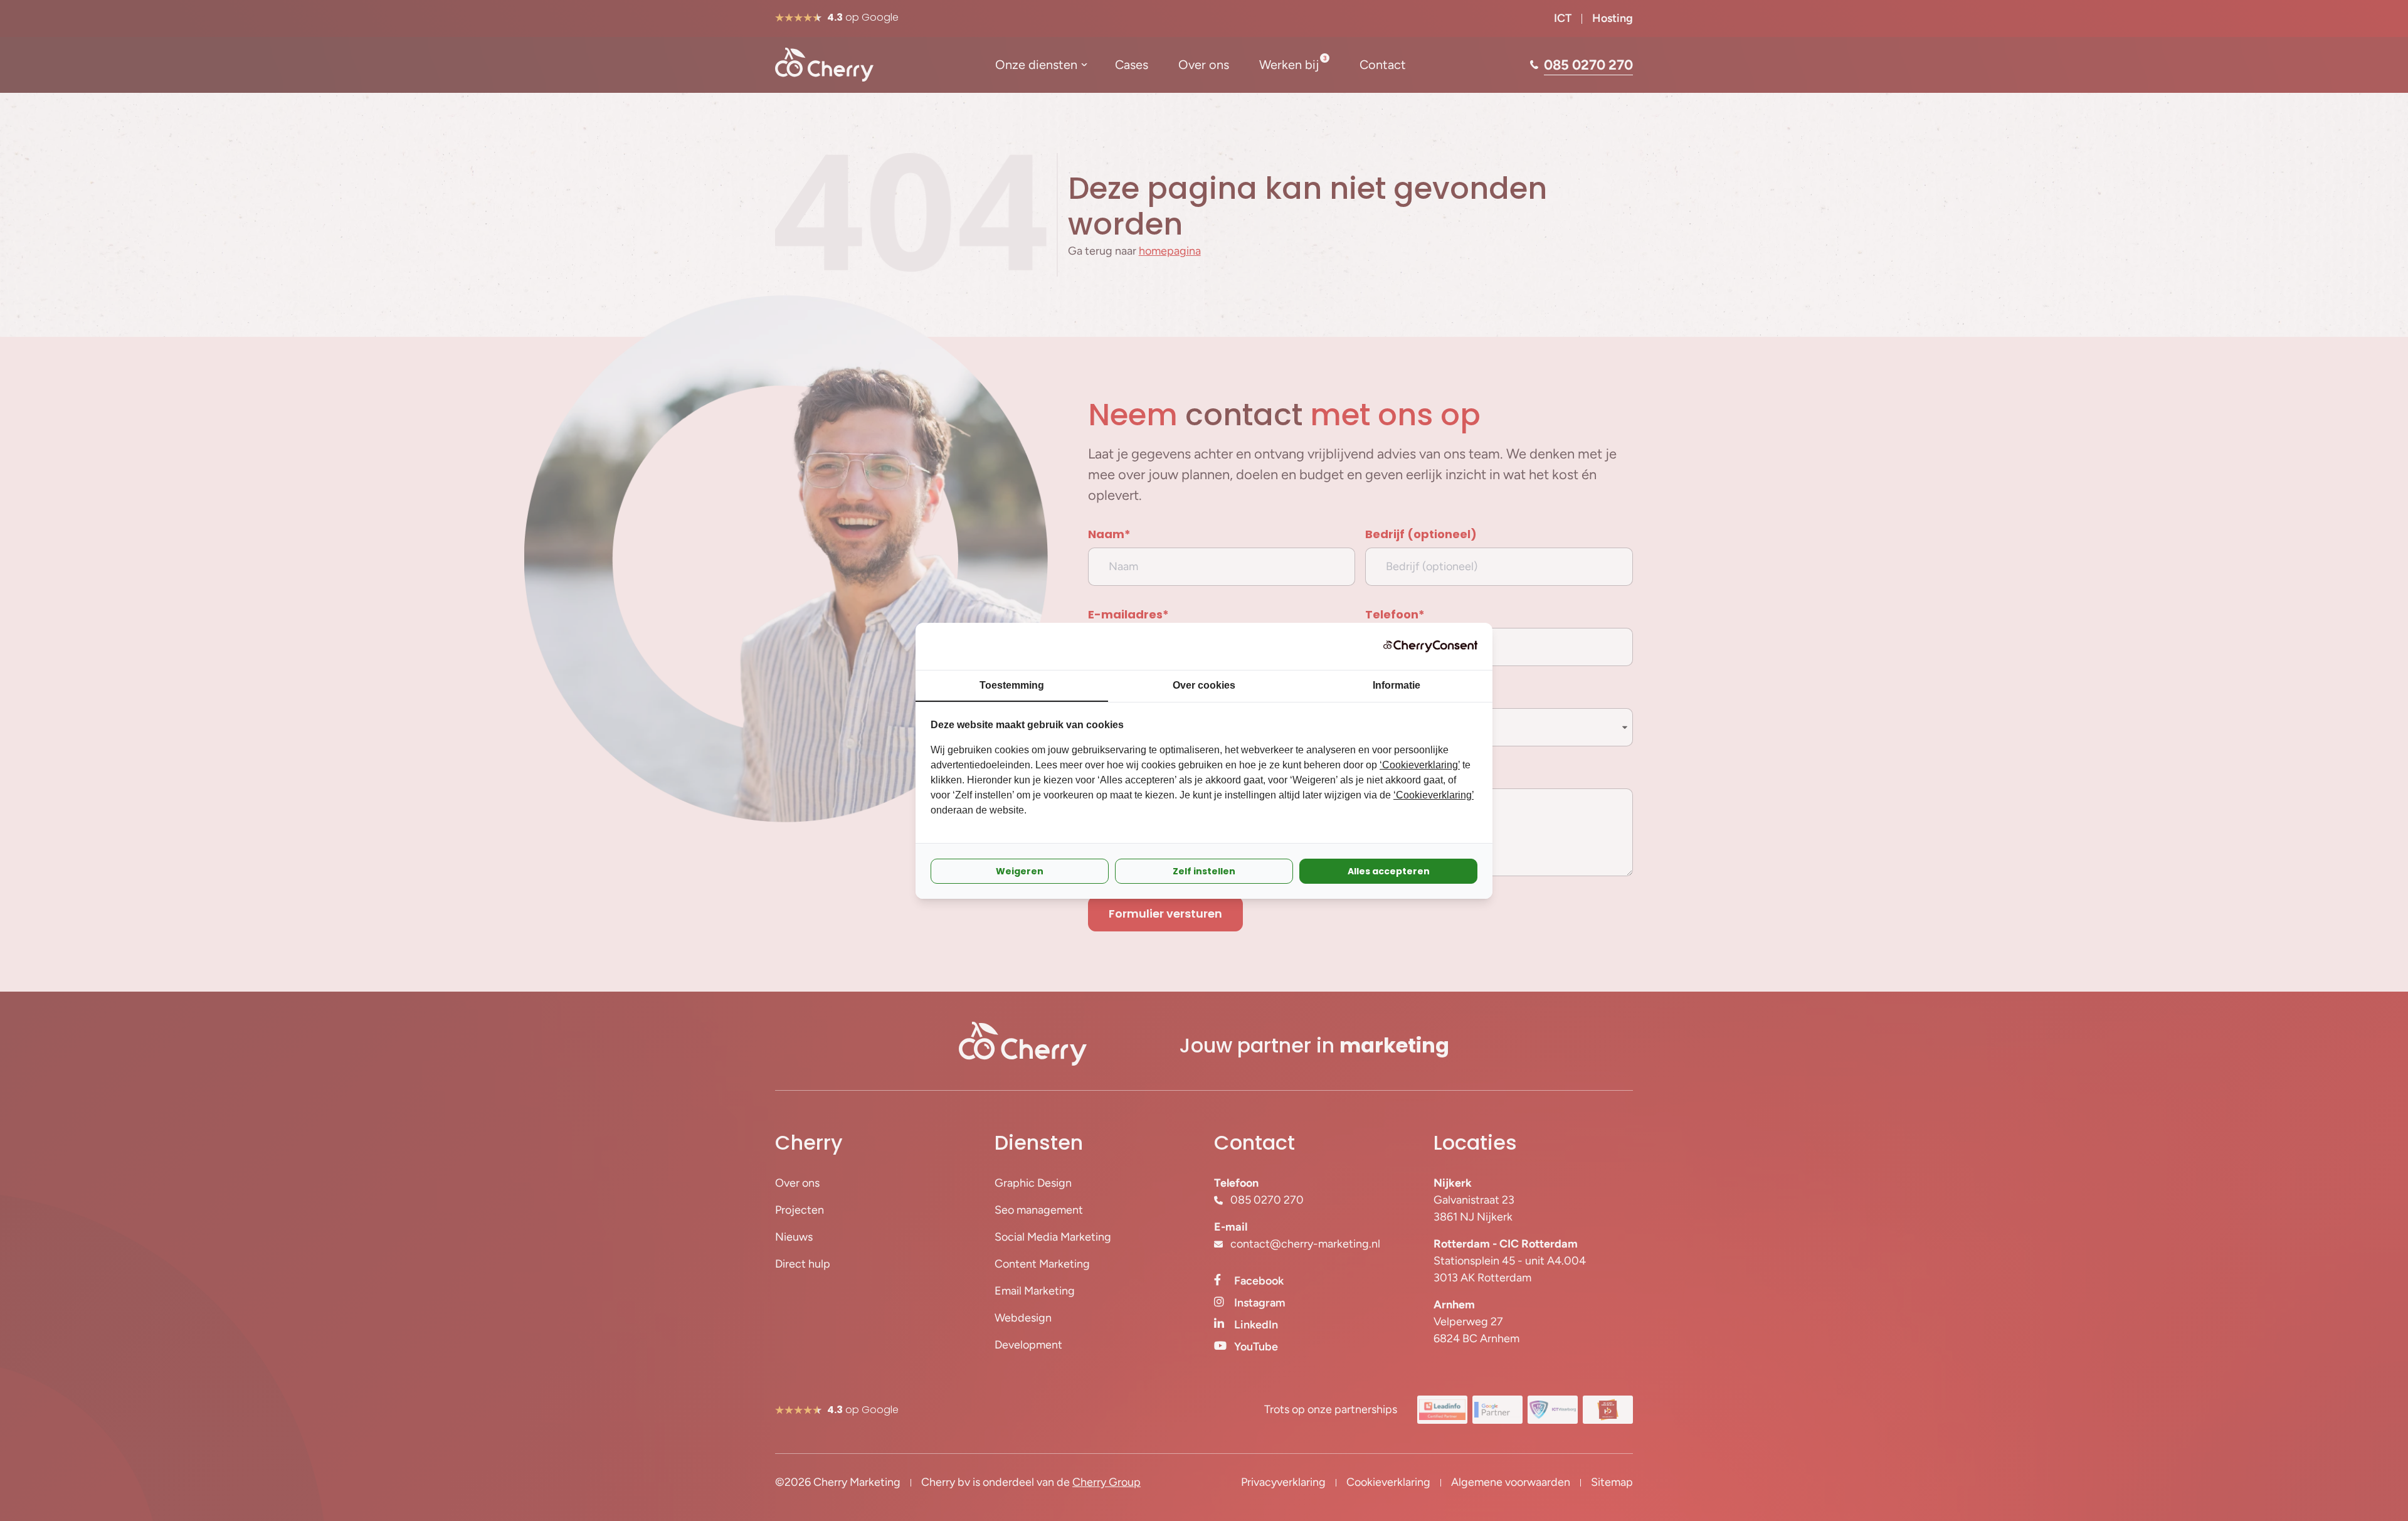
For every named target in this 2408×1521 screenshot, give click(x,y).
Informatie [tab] (1397, 685)
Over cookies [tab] (1204, 685)
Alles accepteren (1389, 871)
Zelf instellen (1204, 871)
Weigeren (1020, 871)
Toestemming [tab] (1012, 685)
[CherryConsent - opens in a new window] (1430, 646)
